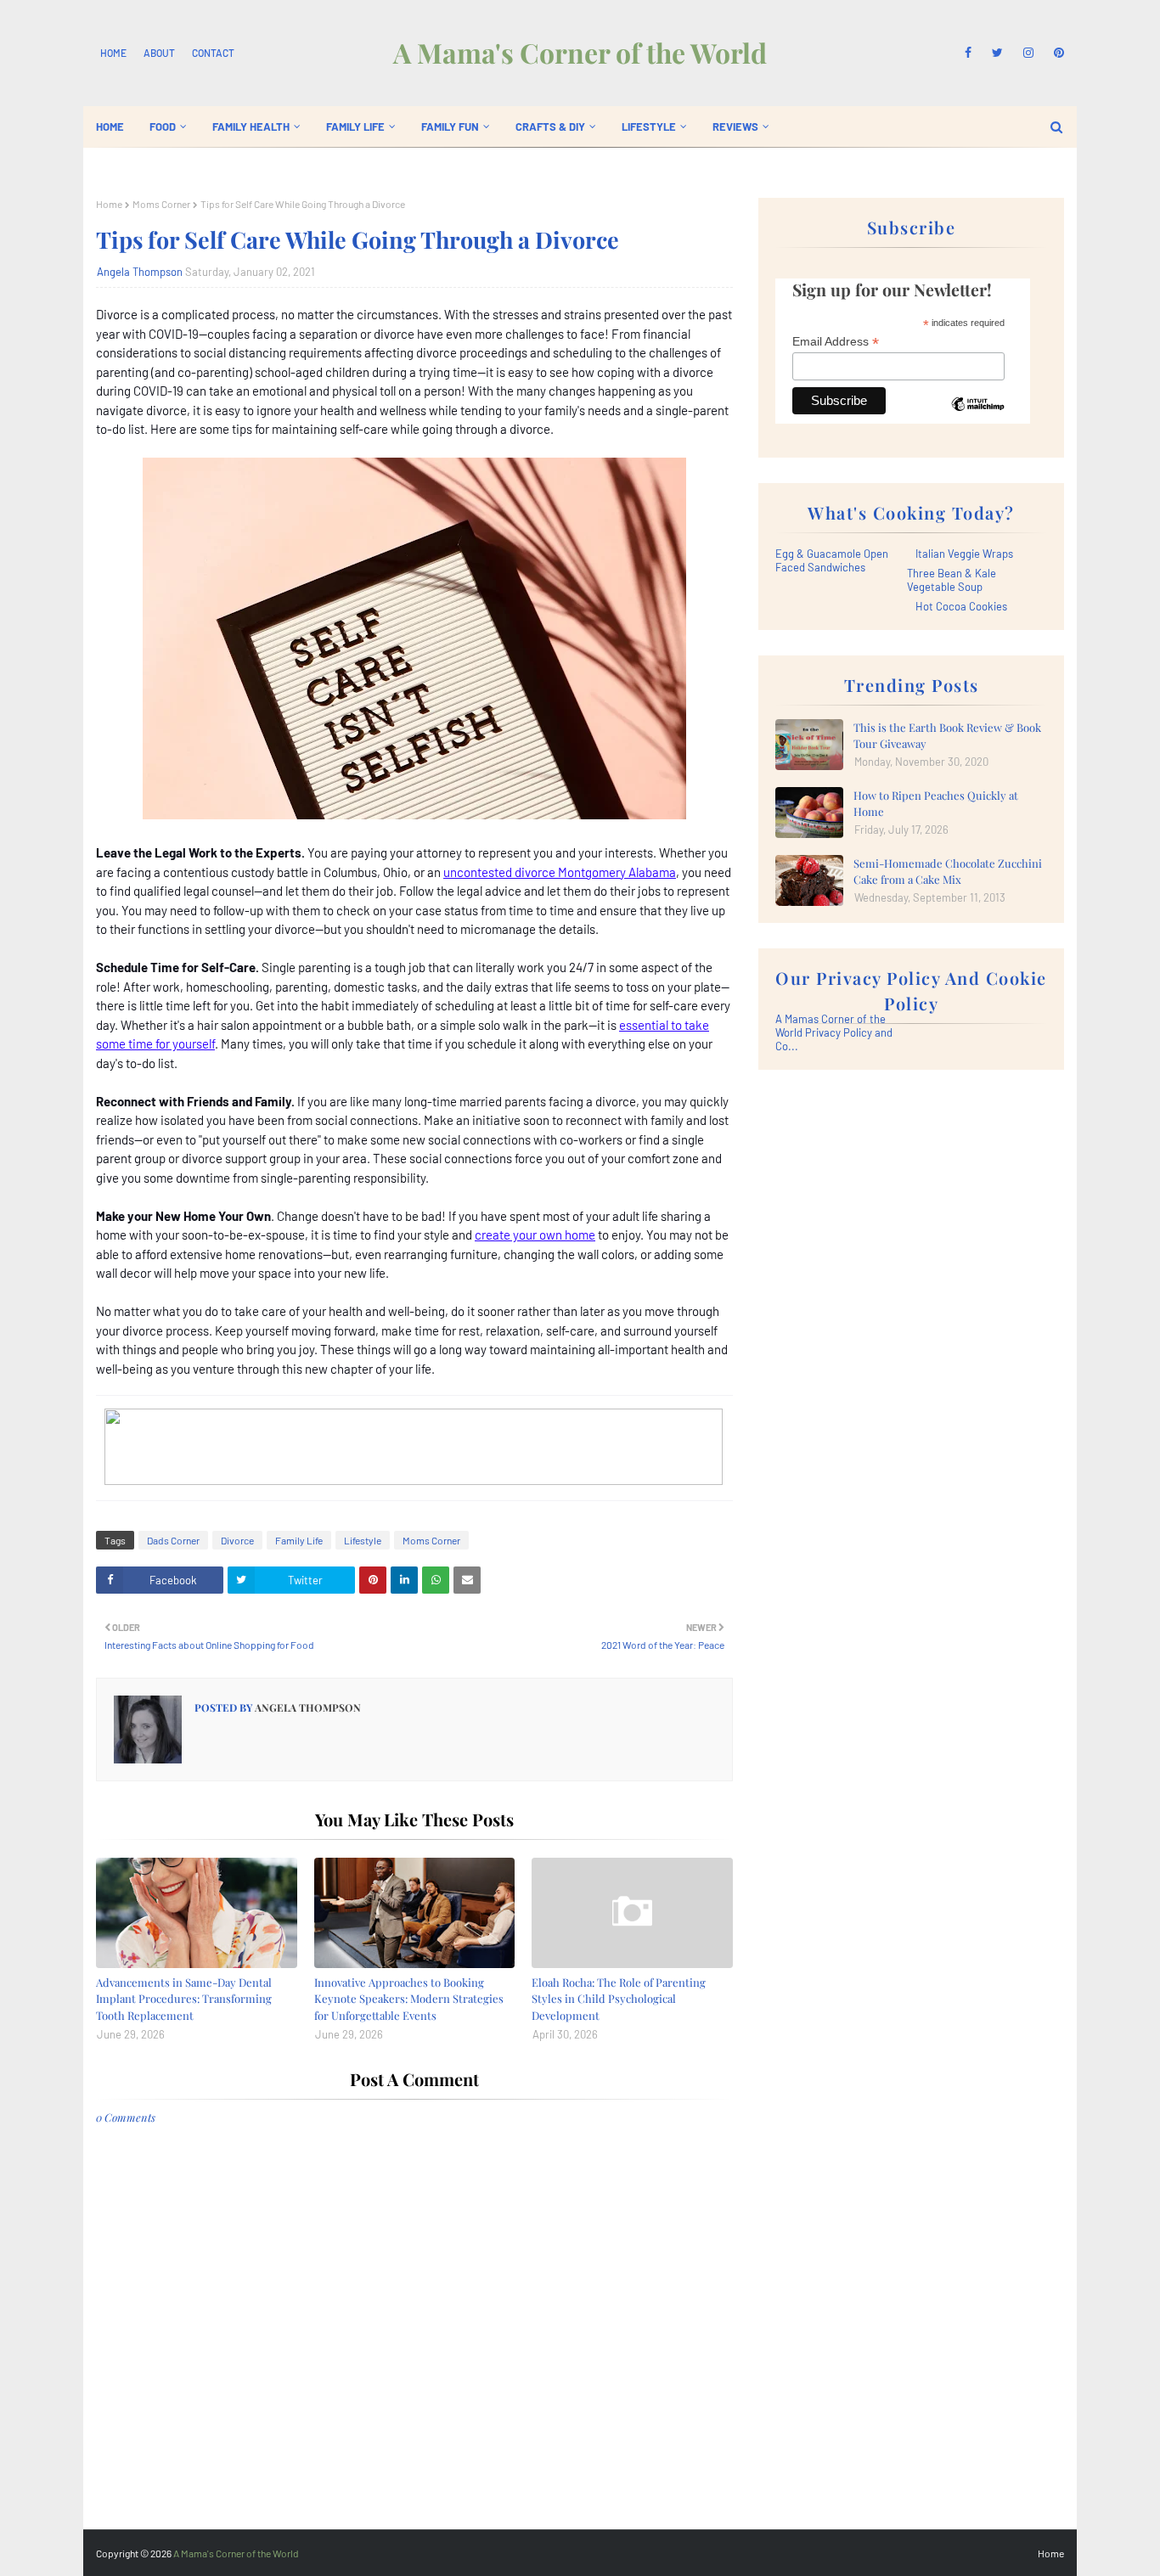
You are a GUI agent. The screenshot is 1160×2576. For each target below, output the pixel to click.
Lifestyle (363, 1540)
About (159, 53)
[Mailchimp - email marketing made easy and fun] (977, 417)
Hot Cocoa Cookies (961, 606)
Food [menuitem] (163, 127)
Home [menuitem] (110, 127)
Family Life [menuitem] (355, 127)
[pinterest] (1056, 53)
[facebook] (968, 53)
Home (113, 53)
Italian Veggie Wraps (964, 554)
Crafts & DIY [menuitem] (550, 127)
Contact (213, 53)
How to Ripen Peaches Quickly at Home (936, 804)
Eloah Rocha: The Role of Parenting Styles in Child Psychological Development (619, 1999)
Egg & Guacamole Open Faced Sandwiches (832, 560)
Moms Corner (161, 204)
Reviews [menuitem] (735, 127)
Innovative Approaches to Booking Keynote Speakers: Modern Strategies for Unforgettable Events (409, 1999)
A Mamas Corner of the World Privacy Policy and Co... (834, 1032)
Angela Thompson (140, 272)
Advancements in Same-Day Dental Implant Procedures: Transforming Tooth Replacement (184, 1999)
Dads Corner (173, 1540)
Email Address (836, 342)
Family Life (299, 1540)
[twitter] (997, 53)
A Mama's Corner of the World (580, 52)
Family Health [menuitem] (251, 127)
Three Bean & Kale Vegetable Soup (952, 580)
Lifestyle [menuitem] (649, 127)
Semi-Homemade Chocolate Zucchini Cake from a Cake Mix (948, 872)
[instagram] (1028, 53)
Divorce (237, 1540)
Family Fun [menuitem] (450, 127)
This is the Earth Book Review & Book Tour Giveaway (947, 736)
